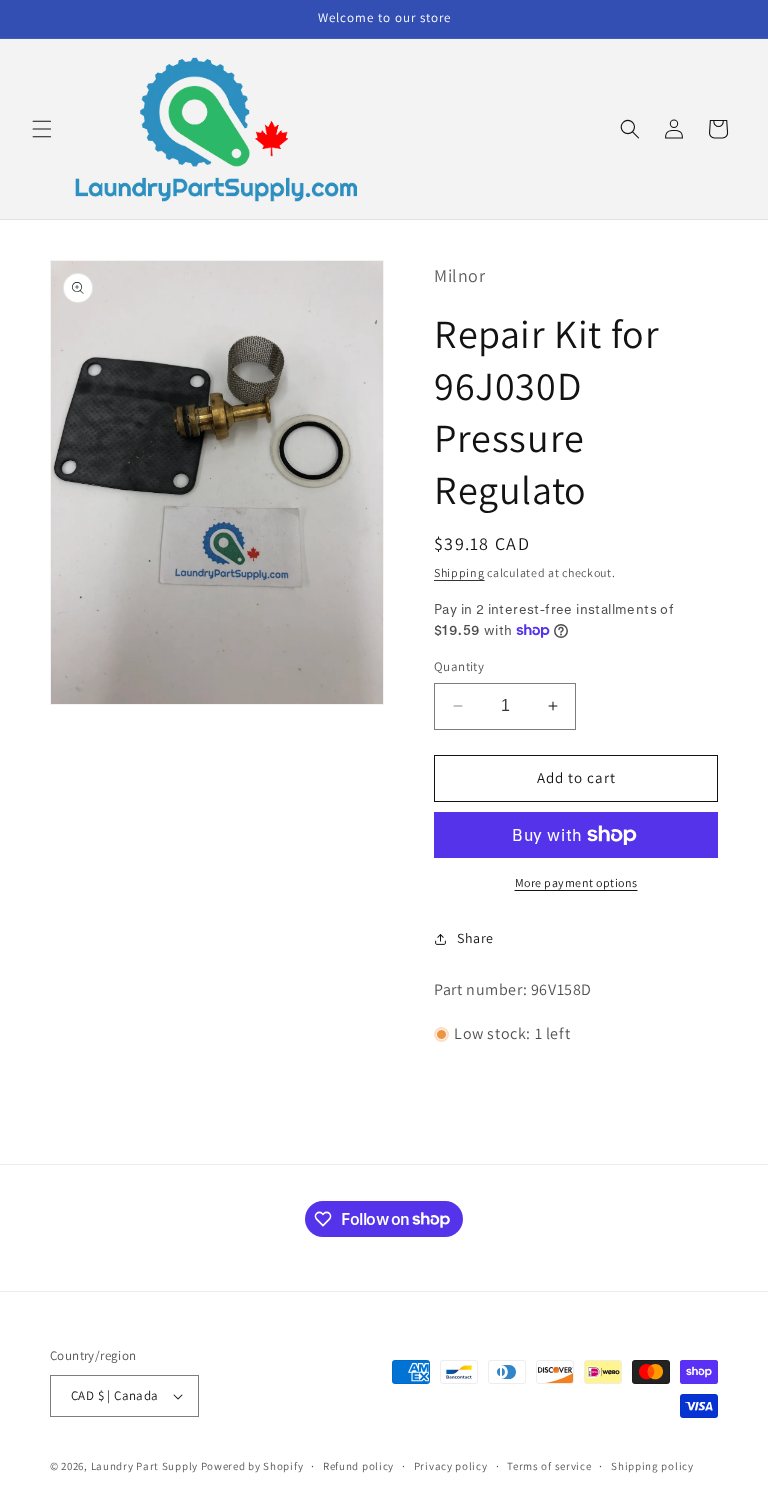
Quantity (459, 666)
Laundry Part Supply (146, 1466)
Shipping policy (652, 1466)
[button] (42, 129)
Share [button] (475, 938)
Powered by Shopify (252, 1466)
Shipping (459, 572)
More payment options (576, 882)
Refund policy (358, 1466)
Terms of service (549, 1466)
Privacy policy (451, 1466)
